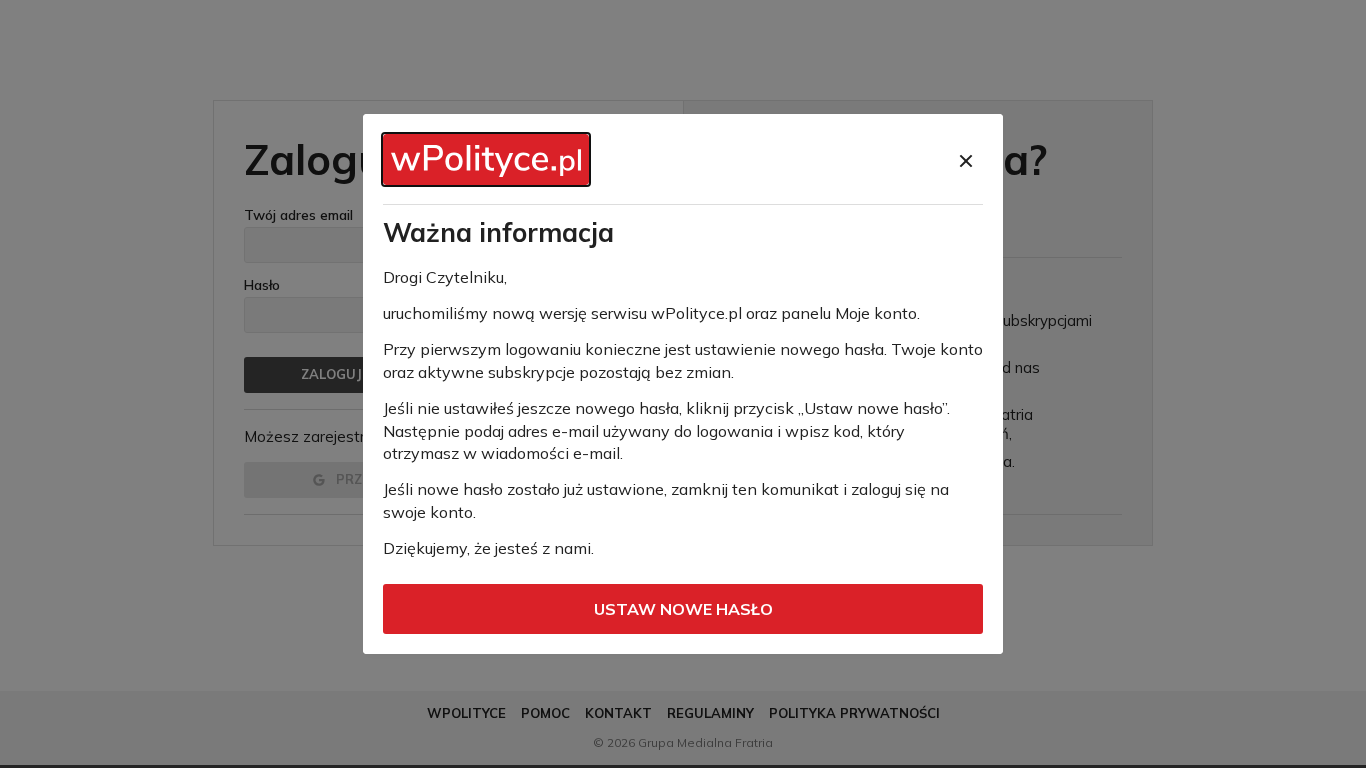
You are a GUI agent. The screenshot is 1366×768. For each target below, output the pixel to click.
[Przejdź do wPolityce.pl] (486, 159)
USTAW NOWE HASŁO (683, 609)
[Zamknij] (966, 161)
